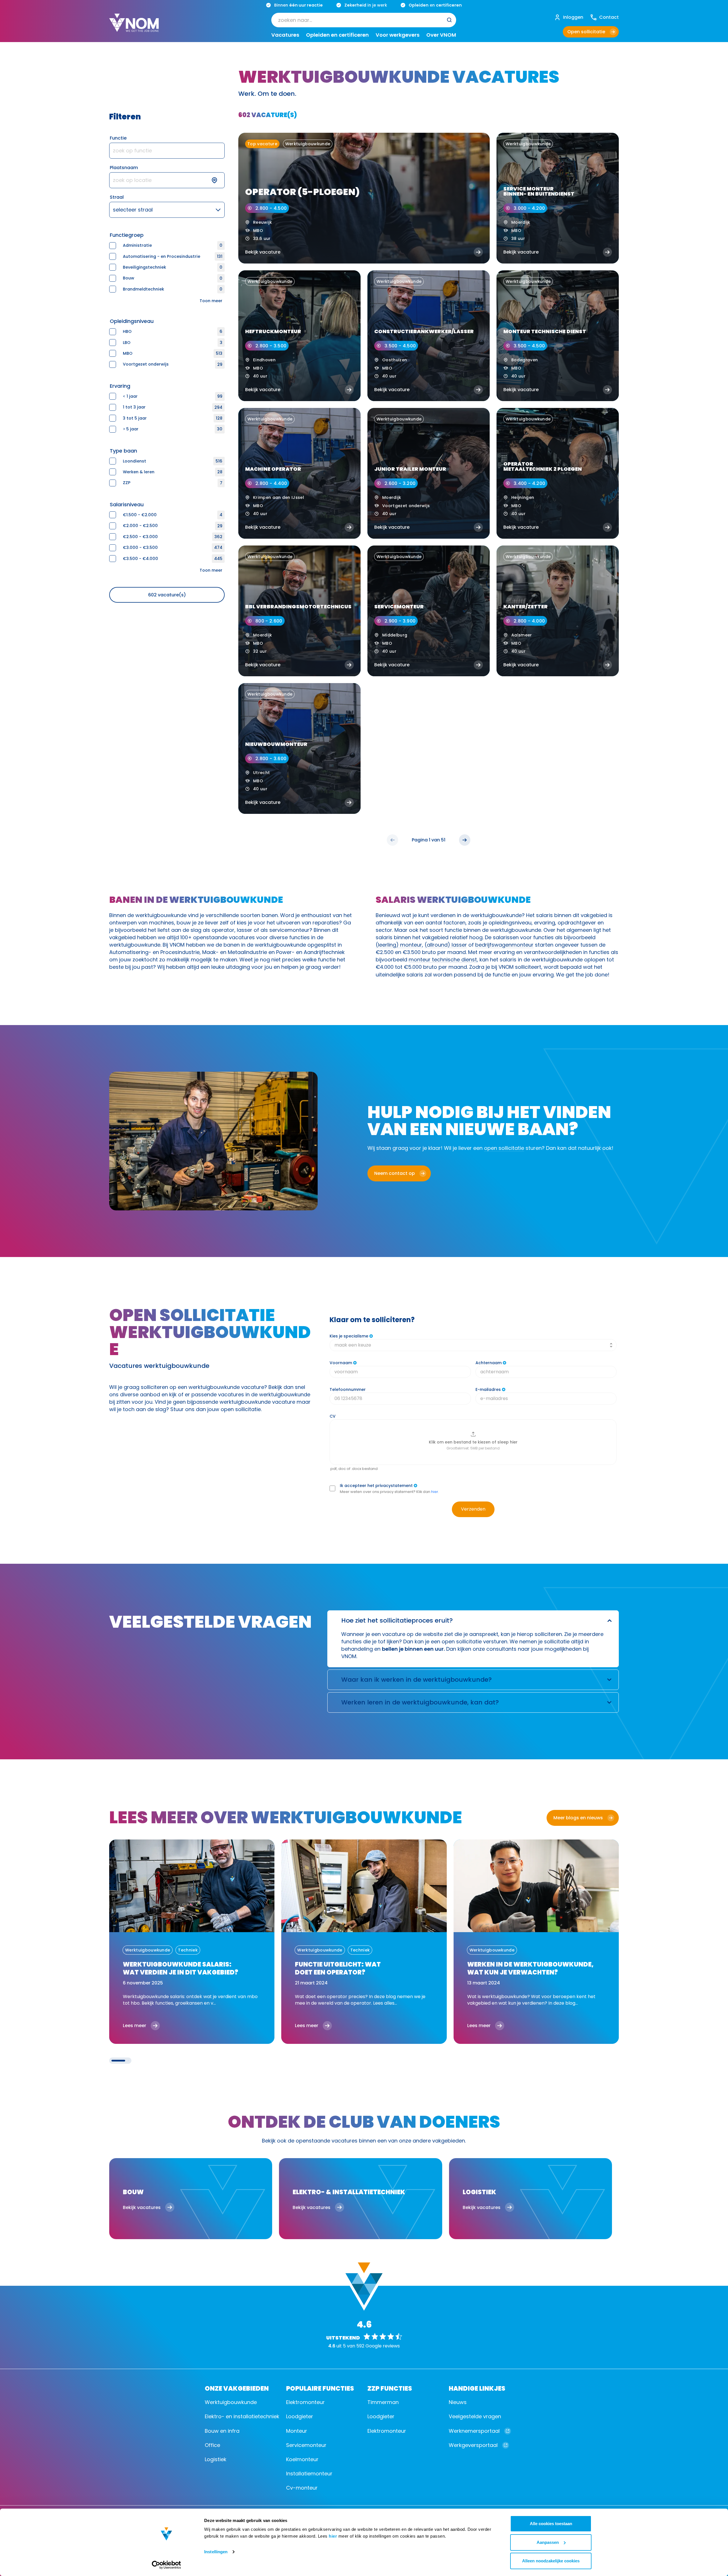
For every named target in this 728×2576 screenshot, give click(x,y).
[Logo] (134, 27)
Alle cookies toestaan (551, 2524)
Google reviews (383, 2346)
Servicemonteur (306, 2445)
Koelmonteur (302, 2459)
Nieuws (458, 2402)
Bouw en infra (222, 2431)
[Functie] (167, 151)
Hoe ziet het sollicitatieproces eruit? (397, 1620)
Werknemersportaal (474, 2431)
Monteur (297, 2431)
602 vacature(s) (167, 595)
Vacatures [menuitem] (285, 35)
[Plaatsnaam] (167, 180)
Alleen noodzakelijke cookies (551, 2561)
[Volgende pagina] (465, 840)
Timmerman (383, 2402)
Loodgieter (300, 2416)
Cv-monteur (302, 2488)
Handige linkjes (477, 2388)
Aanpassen (548, 2542)
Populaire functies (320, 2388)
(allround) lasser (446, 945)
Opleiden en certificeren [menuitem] (337, 35)
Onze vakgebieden (237, 2388)
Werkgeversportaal (473, 2445)
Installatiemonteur (309, 2474)
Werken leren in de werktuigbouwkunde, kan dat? (420, 1702)
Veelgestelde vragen (475, 2416)
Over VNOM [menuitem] (441, 35)
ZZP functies (390, 2388)
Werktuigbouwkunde (231, 2402)
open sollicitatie (504, 1148)
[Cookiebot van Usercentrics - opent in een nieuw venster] (167, 2565)
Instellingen (216, 2552)
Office (212, 2445)
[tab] (118, 2061)
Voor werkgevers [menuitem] (398, 35)
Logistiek (216, 2459)
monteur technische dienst (443, 960)
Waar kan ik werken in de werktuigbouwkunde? (416, 1680)
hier (333, 2536)
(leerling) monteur (399, 945)
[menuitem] (364, 20)
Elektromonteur (305, 2402)
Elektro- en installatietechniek (242, 2416)
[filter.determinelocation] (218, 180)
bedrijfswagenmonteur (504, 945)
